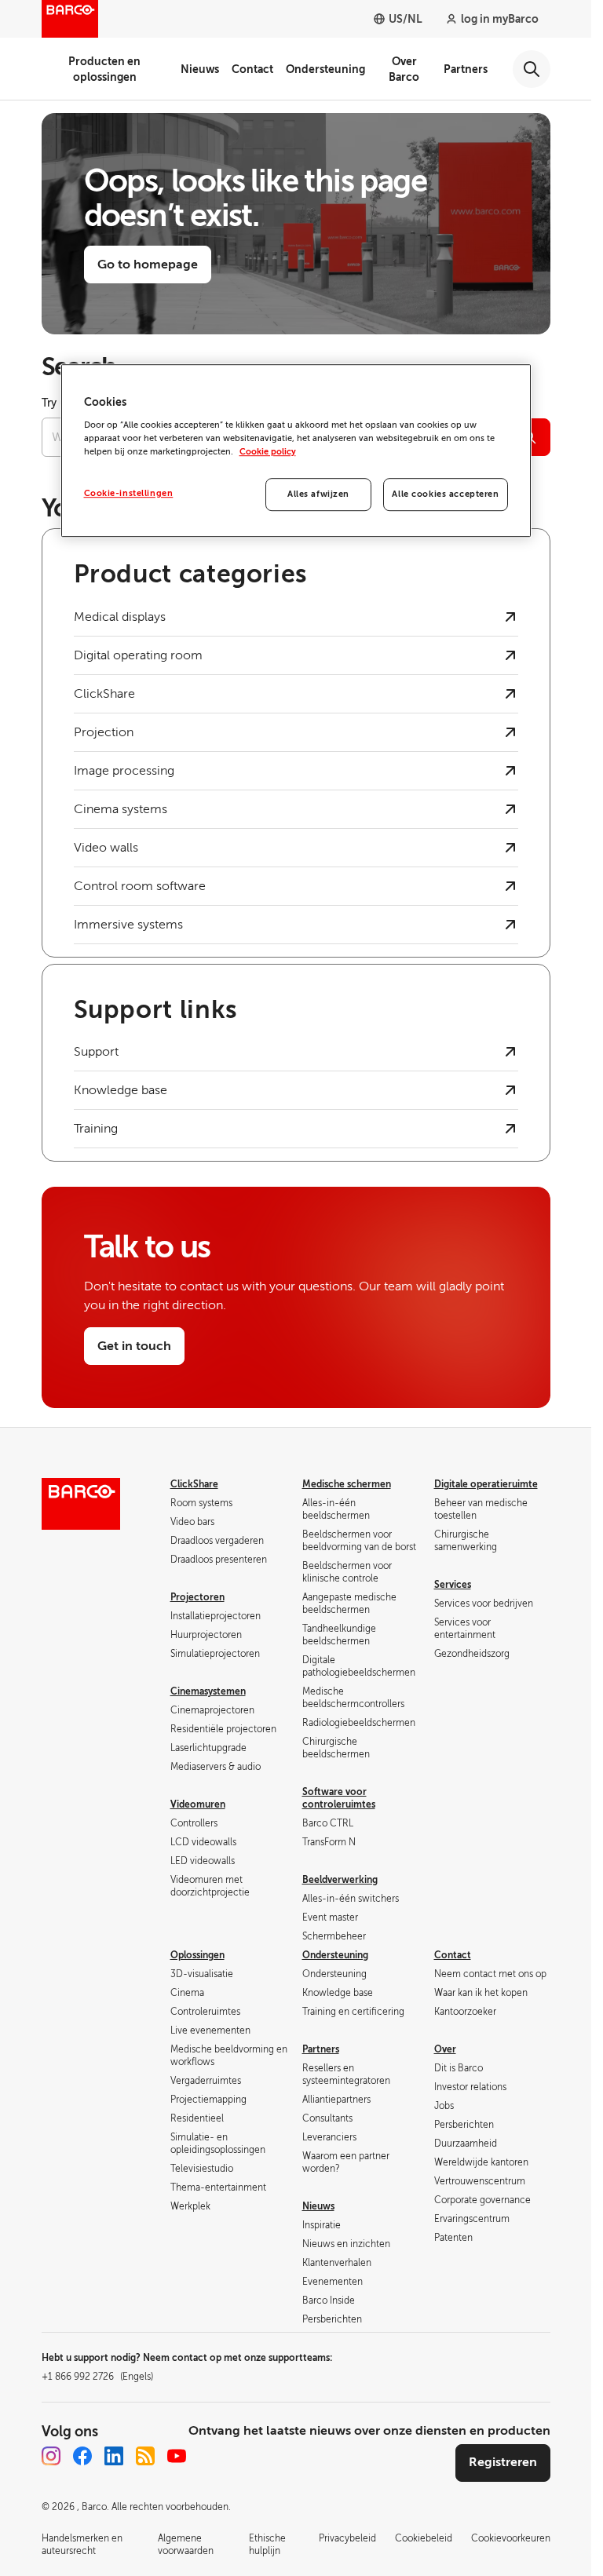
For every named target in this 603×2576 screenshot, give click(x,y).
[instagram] (51, 2456)
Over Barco (404, 69)
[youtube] (177, 2456)
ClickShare (194, 1484)
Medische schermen (347, 1484)
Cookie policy (268, 452)
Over (445, 2049)
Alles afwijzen (318, 494)
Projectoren (197, 1597)
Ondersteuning (325, 69)
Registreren (503, 2462)
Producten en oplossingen (104, 69)
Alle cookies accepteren (445, 494)
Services (453, 1585)
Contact (252, 69)
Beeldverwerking (340, 1880)
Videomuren (198, 1804)
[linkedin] (114, 2456)
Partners (466, 69)
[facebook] (82, 2456)
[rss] (145, 2456)
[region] (296, 451)
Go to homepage (148, 265)
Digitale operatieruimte (486, 1484)
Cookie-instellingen (129, 493)
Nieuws (200, 69)
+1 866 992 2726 (97, 2377)
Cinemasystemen (208, 1691)
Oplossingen (197, 1955)
